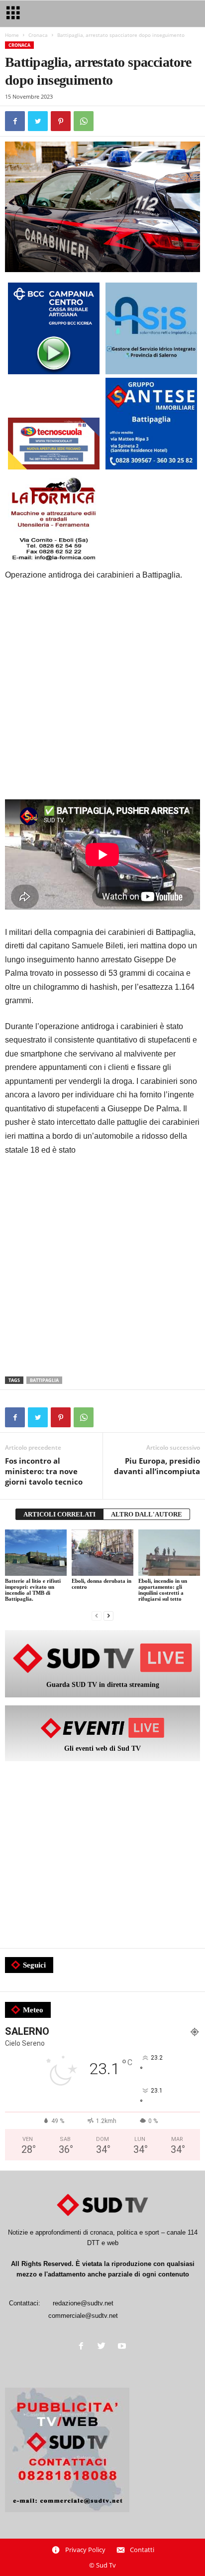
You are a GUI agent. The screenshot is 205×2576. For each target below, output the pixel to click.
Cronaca (38, 35)
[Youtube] (123, 2347)
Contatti (142, 2550)
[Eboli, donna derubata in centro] (102, 1553)
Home (12, 35)
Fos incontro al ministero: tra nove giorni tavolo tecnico (44, 1471)
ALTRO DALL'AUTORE (147, 1514)
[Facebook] (83, 2347)
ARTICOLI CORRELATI (59, 1514)
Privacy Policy (85, 2550)
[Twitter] (104, 2347)
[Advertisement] (102, 697)
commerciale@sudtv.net (83, 2316)
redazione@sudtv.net (83, 2303)
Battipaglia (44, 1380)
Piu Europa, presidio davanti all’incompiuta (157, 1466)
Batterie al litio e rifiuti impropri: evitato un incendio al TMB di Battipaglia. (33, 1590)
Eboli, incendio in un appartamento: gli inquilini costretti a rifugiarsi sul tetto (163, 1590)
